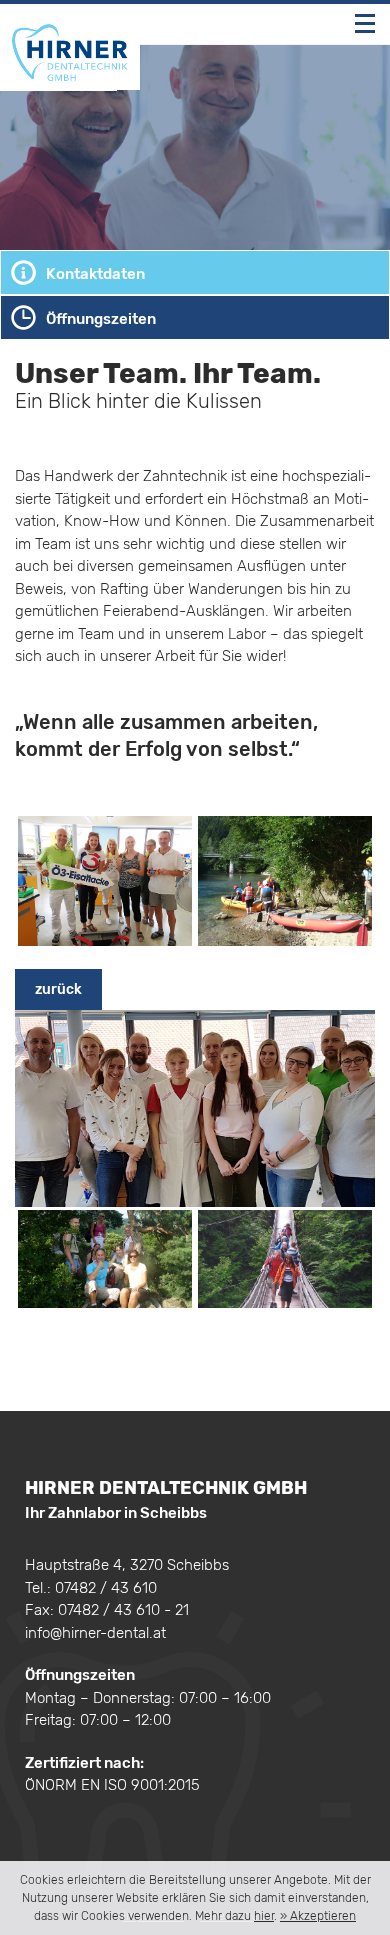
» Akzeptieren (318, 1916)
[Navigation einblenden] (365, 24)
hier (264, 1916)
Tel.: (91, 1588)
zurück (58, 989)
